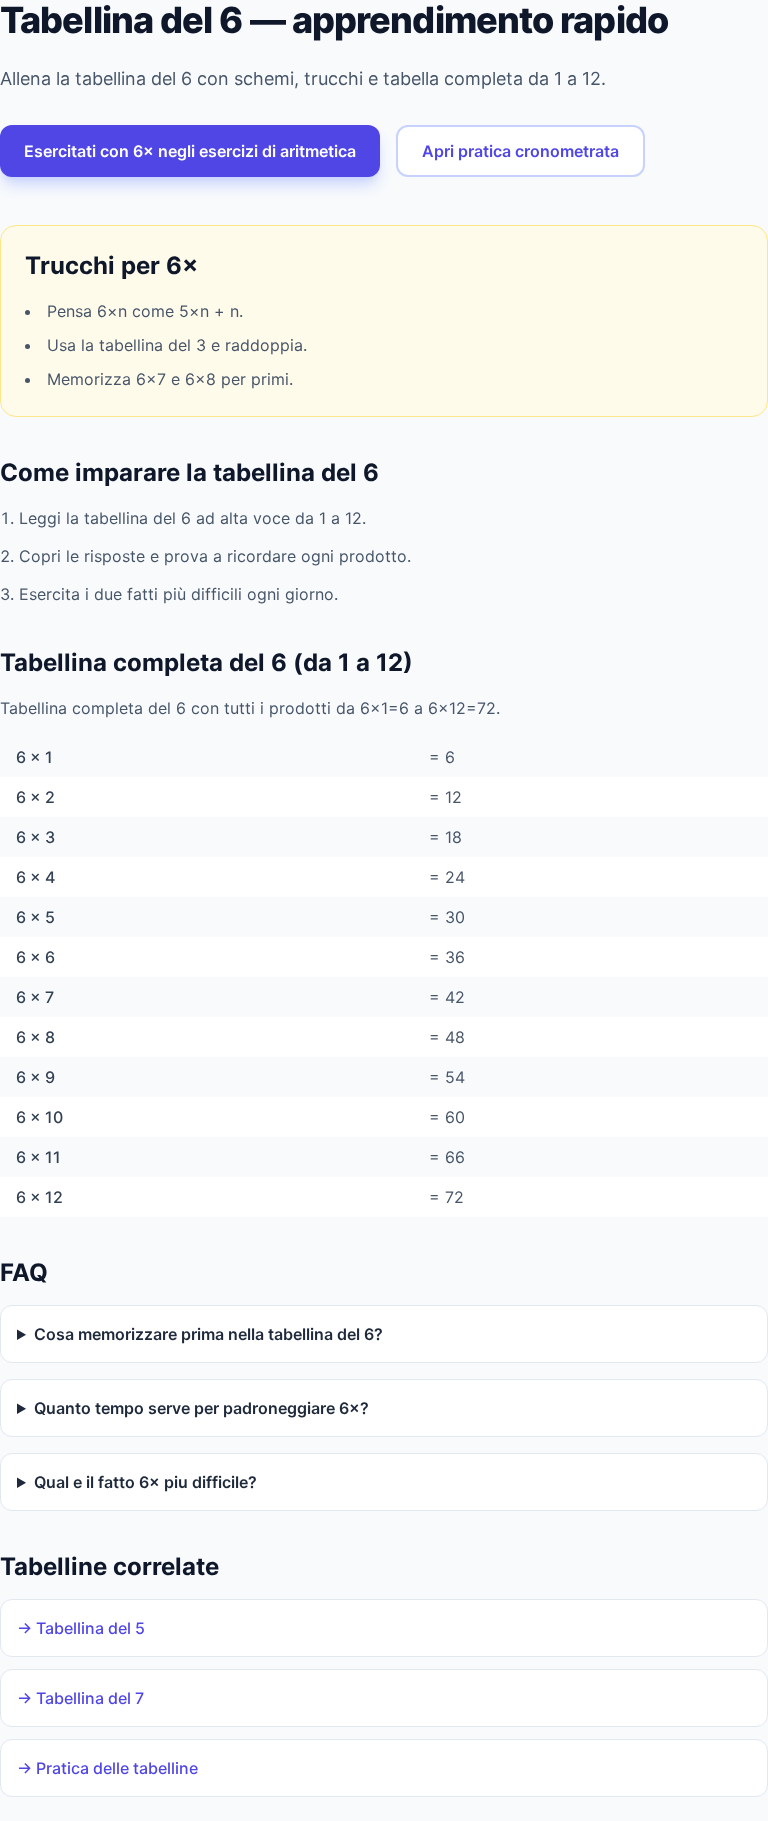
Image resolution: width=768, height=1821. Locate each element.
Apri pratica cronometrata (520, 151)
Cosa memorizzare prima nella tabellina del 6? (208, 1334)
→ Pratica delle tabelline (107, 1768)
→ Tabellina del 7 (80, 1698)
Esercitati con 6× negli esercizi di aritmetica (190, 151)
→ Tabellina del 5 (81, 1628)
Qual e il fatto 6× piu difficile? (145, 1482)
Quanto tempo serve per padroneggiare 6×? (201, 1408)
